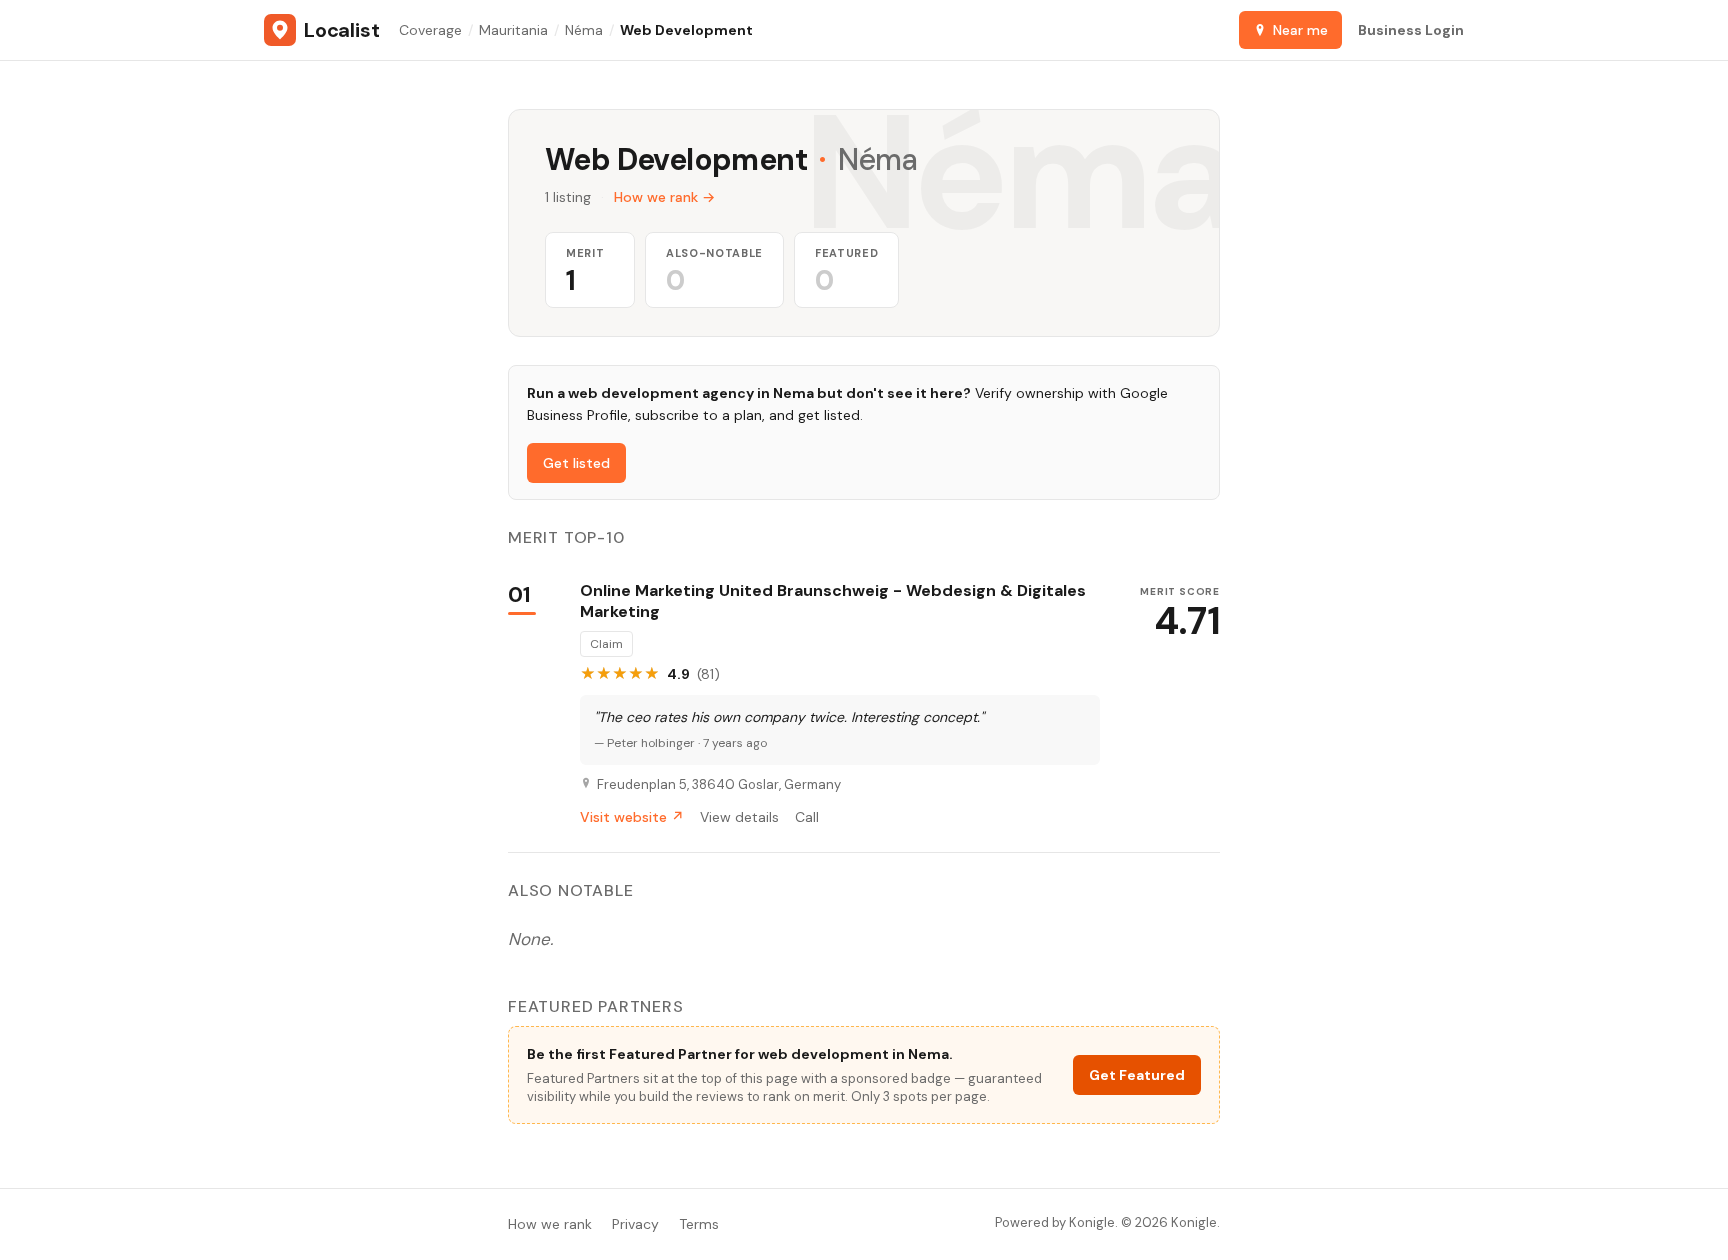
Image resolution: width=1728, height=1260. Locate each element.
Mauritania (513, 30)
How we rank (550, 1224)
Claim (606, 644)
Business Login (1411, 30)
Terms (699, 1224)
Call (807, 817)
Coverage (430, 30)
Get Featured (1137, 1075)
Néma (584, 30)
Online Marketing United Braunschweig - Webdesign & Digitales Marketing (833, 601)
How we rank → (664, 197)
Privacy (635, 1224)
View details (739, 817)
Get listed (576, 463)
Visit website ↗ (632, 817)
